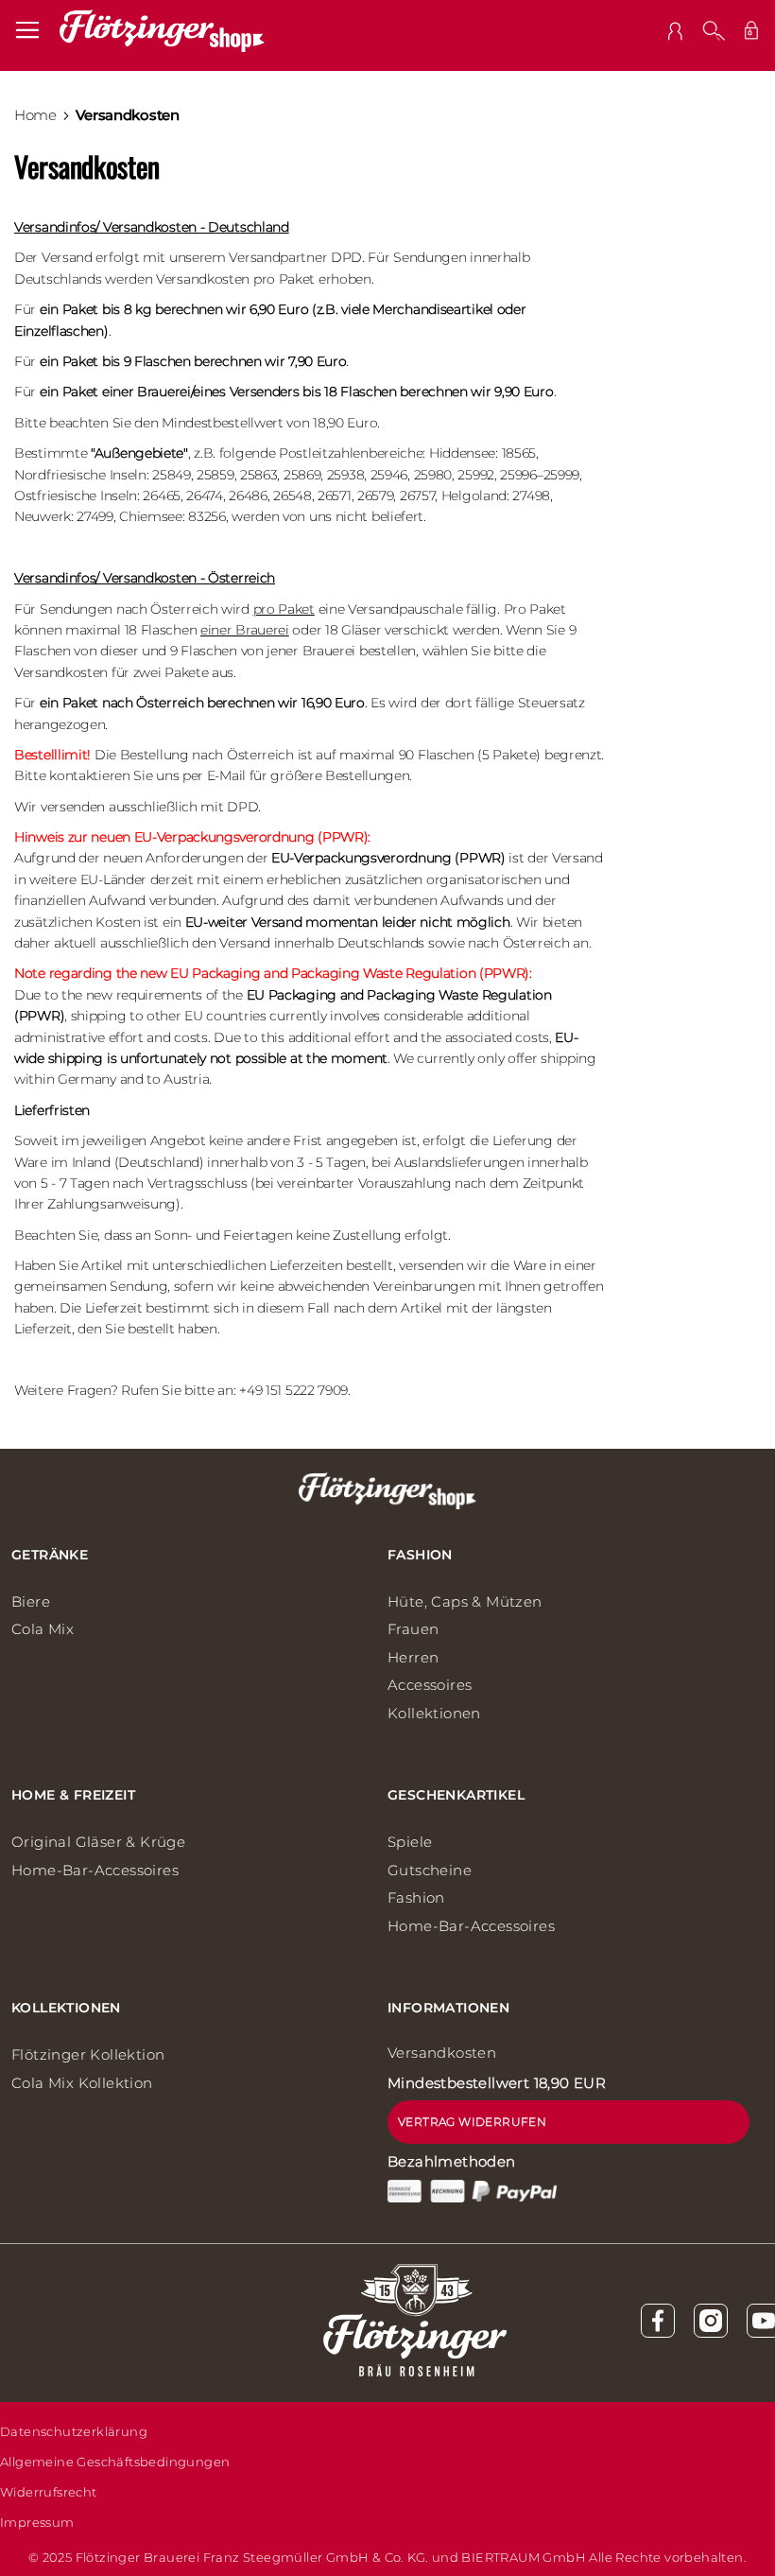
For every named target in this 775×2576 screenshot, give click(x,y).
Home (35, 115)
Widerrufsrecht (49, 2492)
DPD (346, 257)
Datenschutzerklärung (74, 2431)
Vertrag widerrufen (472, 2122)
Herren (413, 1657)
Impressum (37, 2522)
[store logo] (162, 31)
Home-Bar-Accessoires (95, 1870)
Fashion (420, 1555)
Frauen (413, 1629)
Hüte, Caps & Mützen (465, 1601)
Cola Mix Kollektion (82, 2083)
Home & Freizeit (73, 1795)
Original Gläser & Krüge (98, 1842)
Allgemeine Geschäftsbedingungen (115, 2462)
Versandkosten (442, 2053)
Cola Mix (43, 1629)
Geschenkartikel (456, 1795)
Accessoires (430, 1685)
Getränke (50, 1555)
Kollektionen (434, 1713)
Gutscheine (430, 1870)
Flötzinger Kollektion (88, 2054)
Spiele (410, 1842)
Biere (31, 1601)
